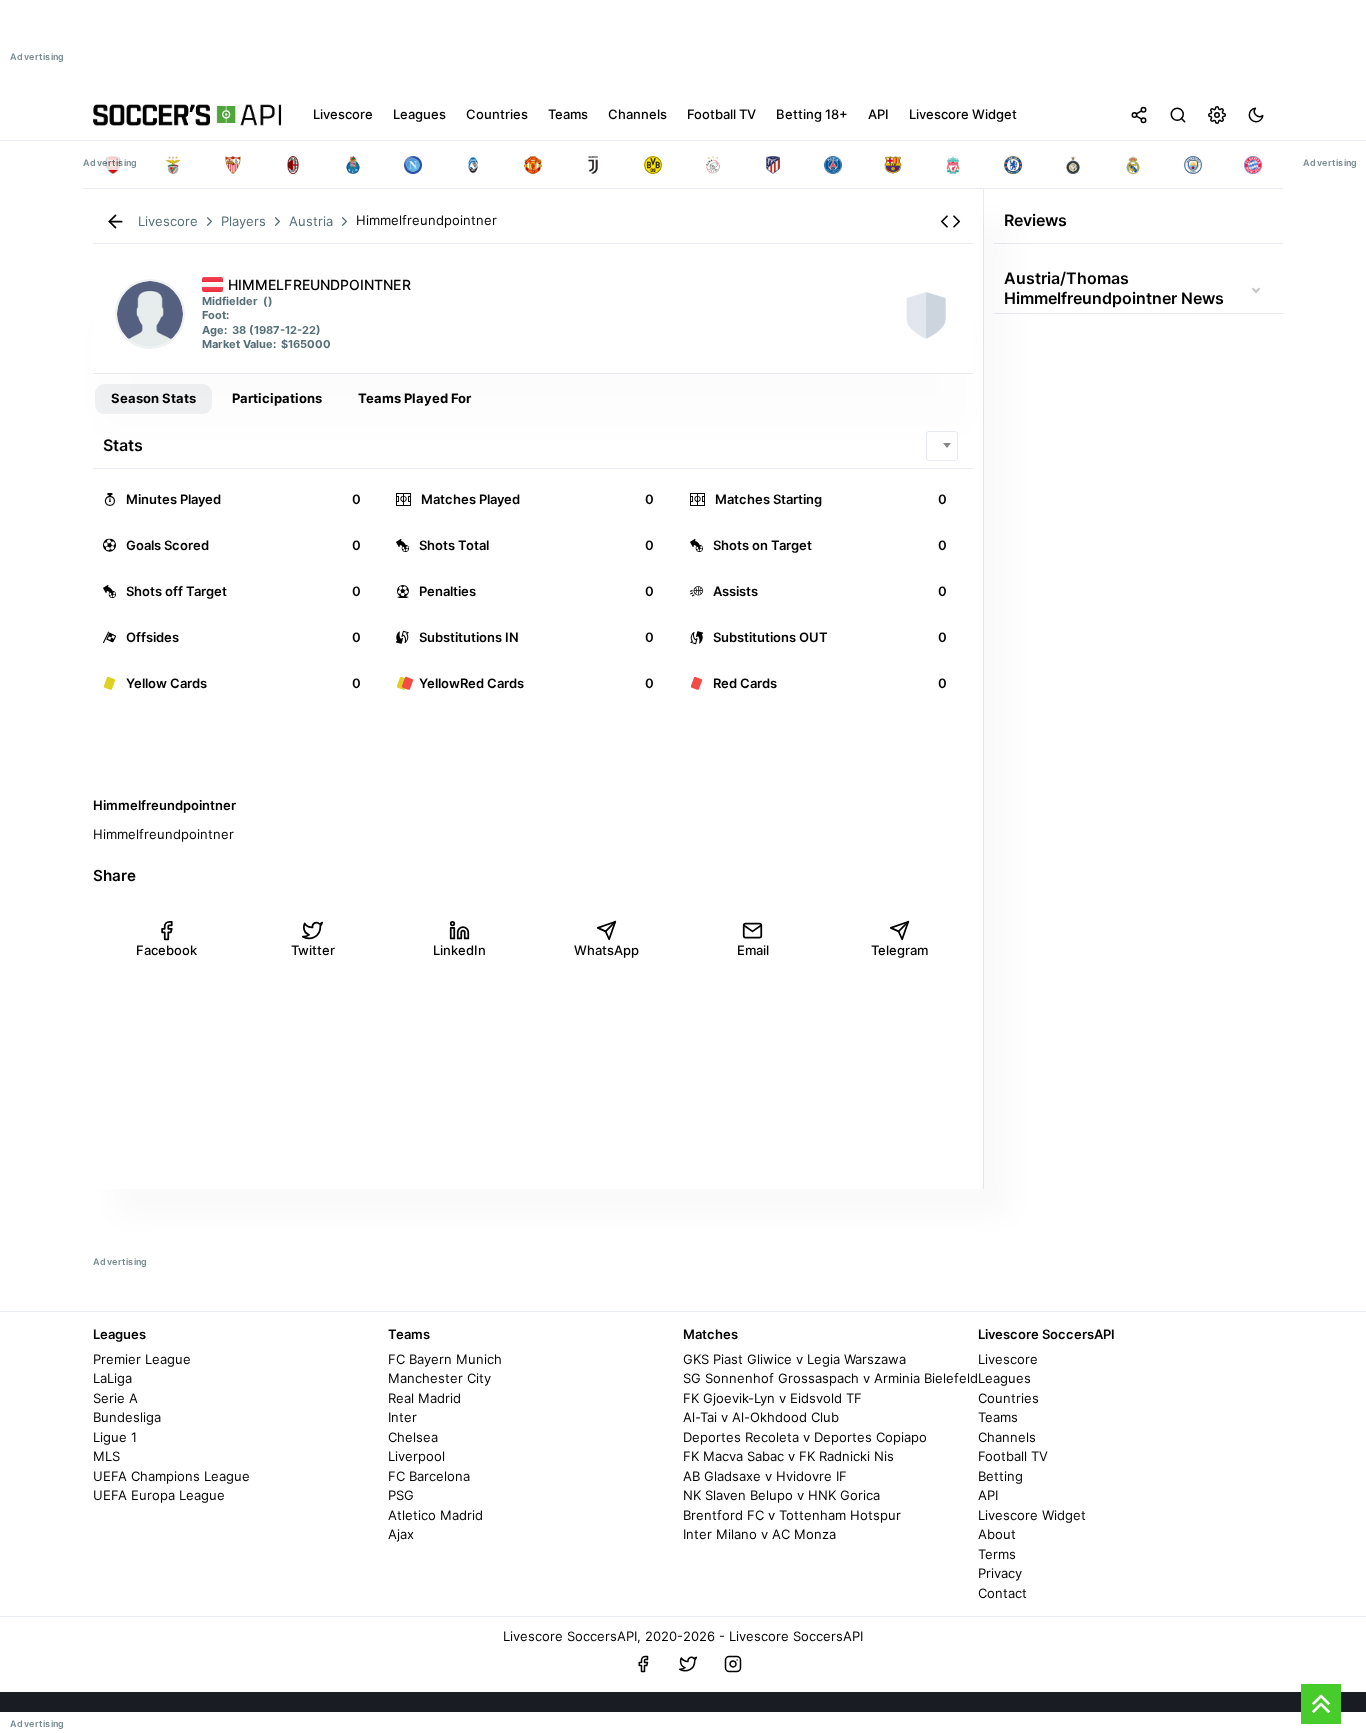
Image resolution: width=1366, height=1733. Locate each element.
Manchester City (439, 1378)
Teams (998, 1417)
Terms (997, 1554)
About (997, 1534)
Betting (1000, 1476)
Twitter (313, 950)
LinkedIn (459, 950)
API (988, 1495)
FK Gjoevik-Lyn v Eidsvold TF (772, 1398)
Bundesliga (127, 1417)
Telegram (899, 950)
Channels (1007, 1437)
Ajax (401, 1534)
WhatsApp (606, 950)
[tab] (153, 399)
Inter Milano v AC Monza (759, 1534)
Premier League (142, 1359)
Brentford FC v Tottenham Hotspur (792, 1515)
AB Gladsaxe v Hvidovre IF (765, 1476)
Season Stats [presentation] (153, 398)
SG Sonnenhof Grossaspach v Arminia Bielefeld (830, 1378)
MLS (106, 1456)
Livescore (1008, 1359)
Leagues (1004, 1378)
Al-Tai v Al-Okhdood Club (761, 1417)
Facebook (166, 950)
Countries (1008, 1398)
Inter (402, 1417)
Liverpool (416, 1456)
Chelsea (413, 1437)
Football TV (1013, 1456)
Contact (1002, 1593)
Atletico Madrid (435, 1515)
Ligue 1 (115, 1437)
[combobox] (942, 446)
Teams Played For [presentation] (414, 398)
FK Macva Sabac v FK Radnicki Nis (788, 1456)
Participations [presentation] (277, 398)
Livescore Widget (1032, 1515)
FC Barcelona (429, 1476)
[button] (950, 221)
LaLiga (112, 1378)
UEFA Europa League (159, 1495)
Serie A (115, 1398)
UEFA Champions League (171, 1476)
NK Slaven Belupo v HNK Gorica (781, 1495)
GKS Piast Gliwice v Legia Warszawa (794, 1359)
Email (753, 950)
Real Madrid (424, 1398)
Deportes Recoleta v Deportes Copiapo (805, 1437)
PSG (401, 1495)
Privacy (1000, 1573)
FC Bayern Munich (445, 1359)
